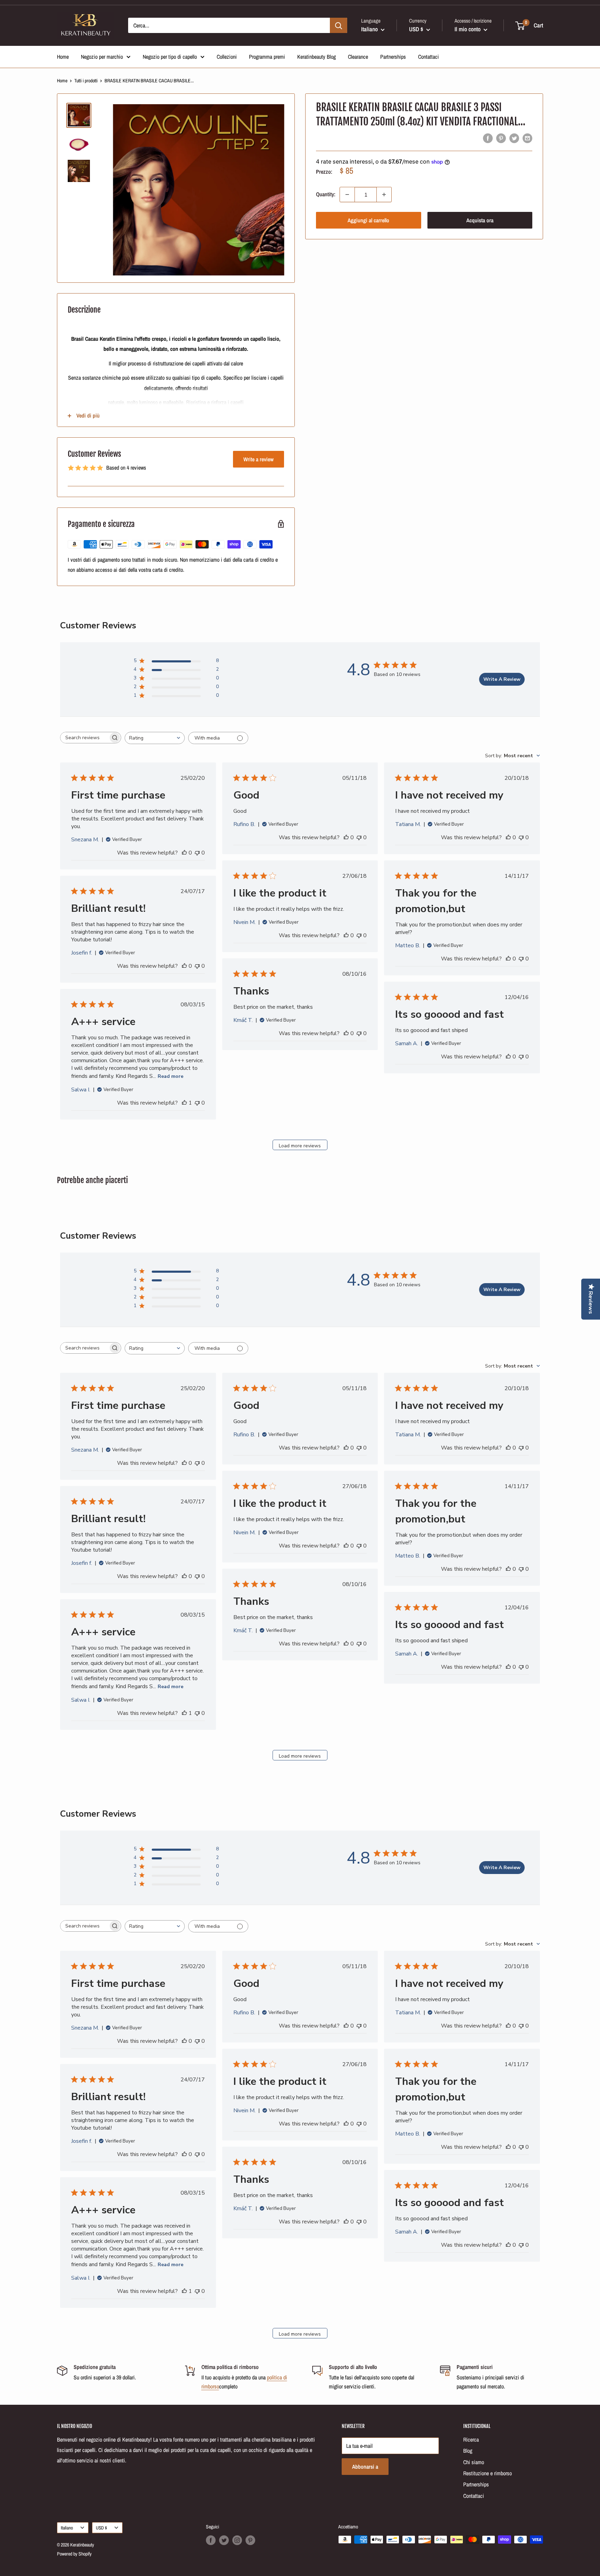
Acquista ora (480, 220)
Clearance (358, 57)
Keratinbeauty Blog (316, 57)
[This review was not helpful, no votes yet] (197, 853)
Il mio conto (468, 29)
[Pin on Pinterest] (501, 138)
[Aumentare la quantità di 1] (384, 195)
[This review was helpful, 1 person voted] (184, 1103)
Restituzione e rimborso (487, 2473)
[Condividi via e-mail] (527, 138)
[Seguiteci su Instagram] (237, 2540)
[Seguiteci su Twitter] (224, 2540)
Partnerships (393, 57)
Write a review (259, 459)
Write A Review (502, 679)
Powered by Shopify (74, 2554)
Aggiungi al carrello (368, 220)
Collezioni (227, 57)
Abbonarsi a (365, 2467)
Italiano (67, 2528)
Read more (170, 1076)
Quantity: (326, 195)
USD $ (101, 2528)
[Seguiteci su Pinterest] (250, 2540)
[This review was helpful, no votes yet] (184, 853)
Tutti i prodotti (86, 81)
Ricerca (471, 2439)
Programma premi (267, 57)
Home (63, 57)
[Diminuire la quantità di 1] (347, 195)
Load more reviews (300, 1146)
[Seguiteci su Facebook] (211, 2540)
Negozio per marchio (102, 57)
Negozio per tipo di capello (170, 57)
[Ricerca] (339, 25)
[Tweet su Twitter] (514, 138)
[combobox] (155, 738)
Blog (468, 2451)
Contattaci (428, 57)
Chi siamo (474, 2462)
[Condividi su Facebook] (488, 138)
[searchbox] (84, 738)
